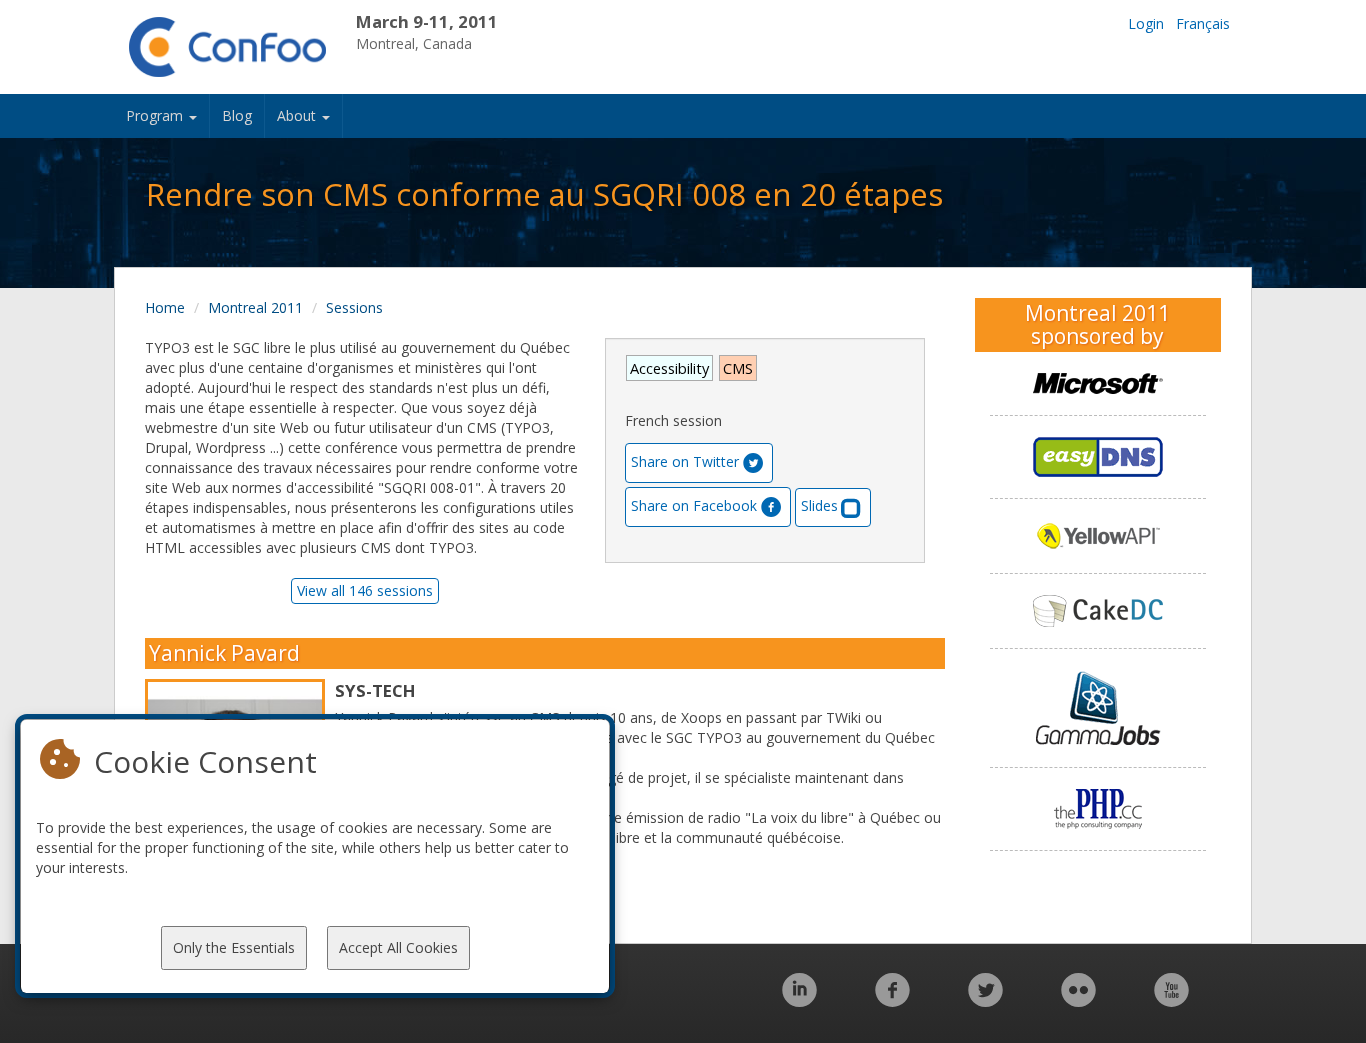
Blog (237, 115)
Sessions (354, 307)
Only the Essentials (234, 947)
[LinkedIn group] (799, 1000)
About (298, 115)
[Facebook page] (892, 1000)
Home (165, 307)
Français (1203, 23)
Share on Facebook (694, 505)
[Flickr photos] (1078, 1000)
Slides (819, 505)
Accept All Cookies (398, 947)
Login (1146, 23)
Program (156, 115)
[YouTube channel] (1171, 1000)
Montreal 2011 (255, 307)
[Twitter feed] (985, 1000)
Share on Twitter (685, 461)
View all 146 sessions (365, 590)
